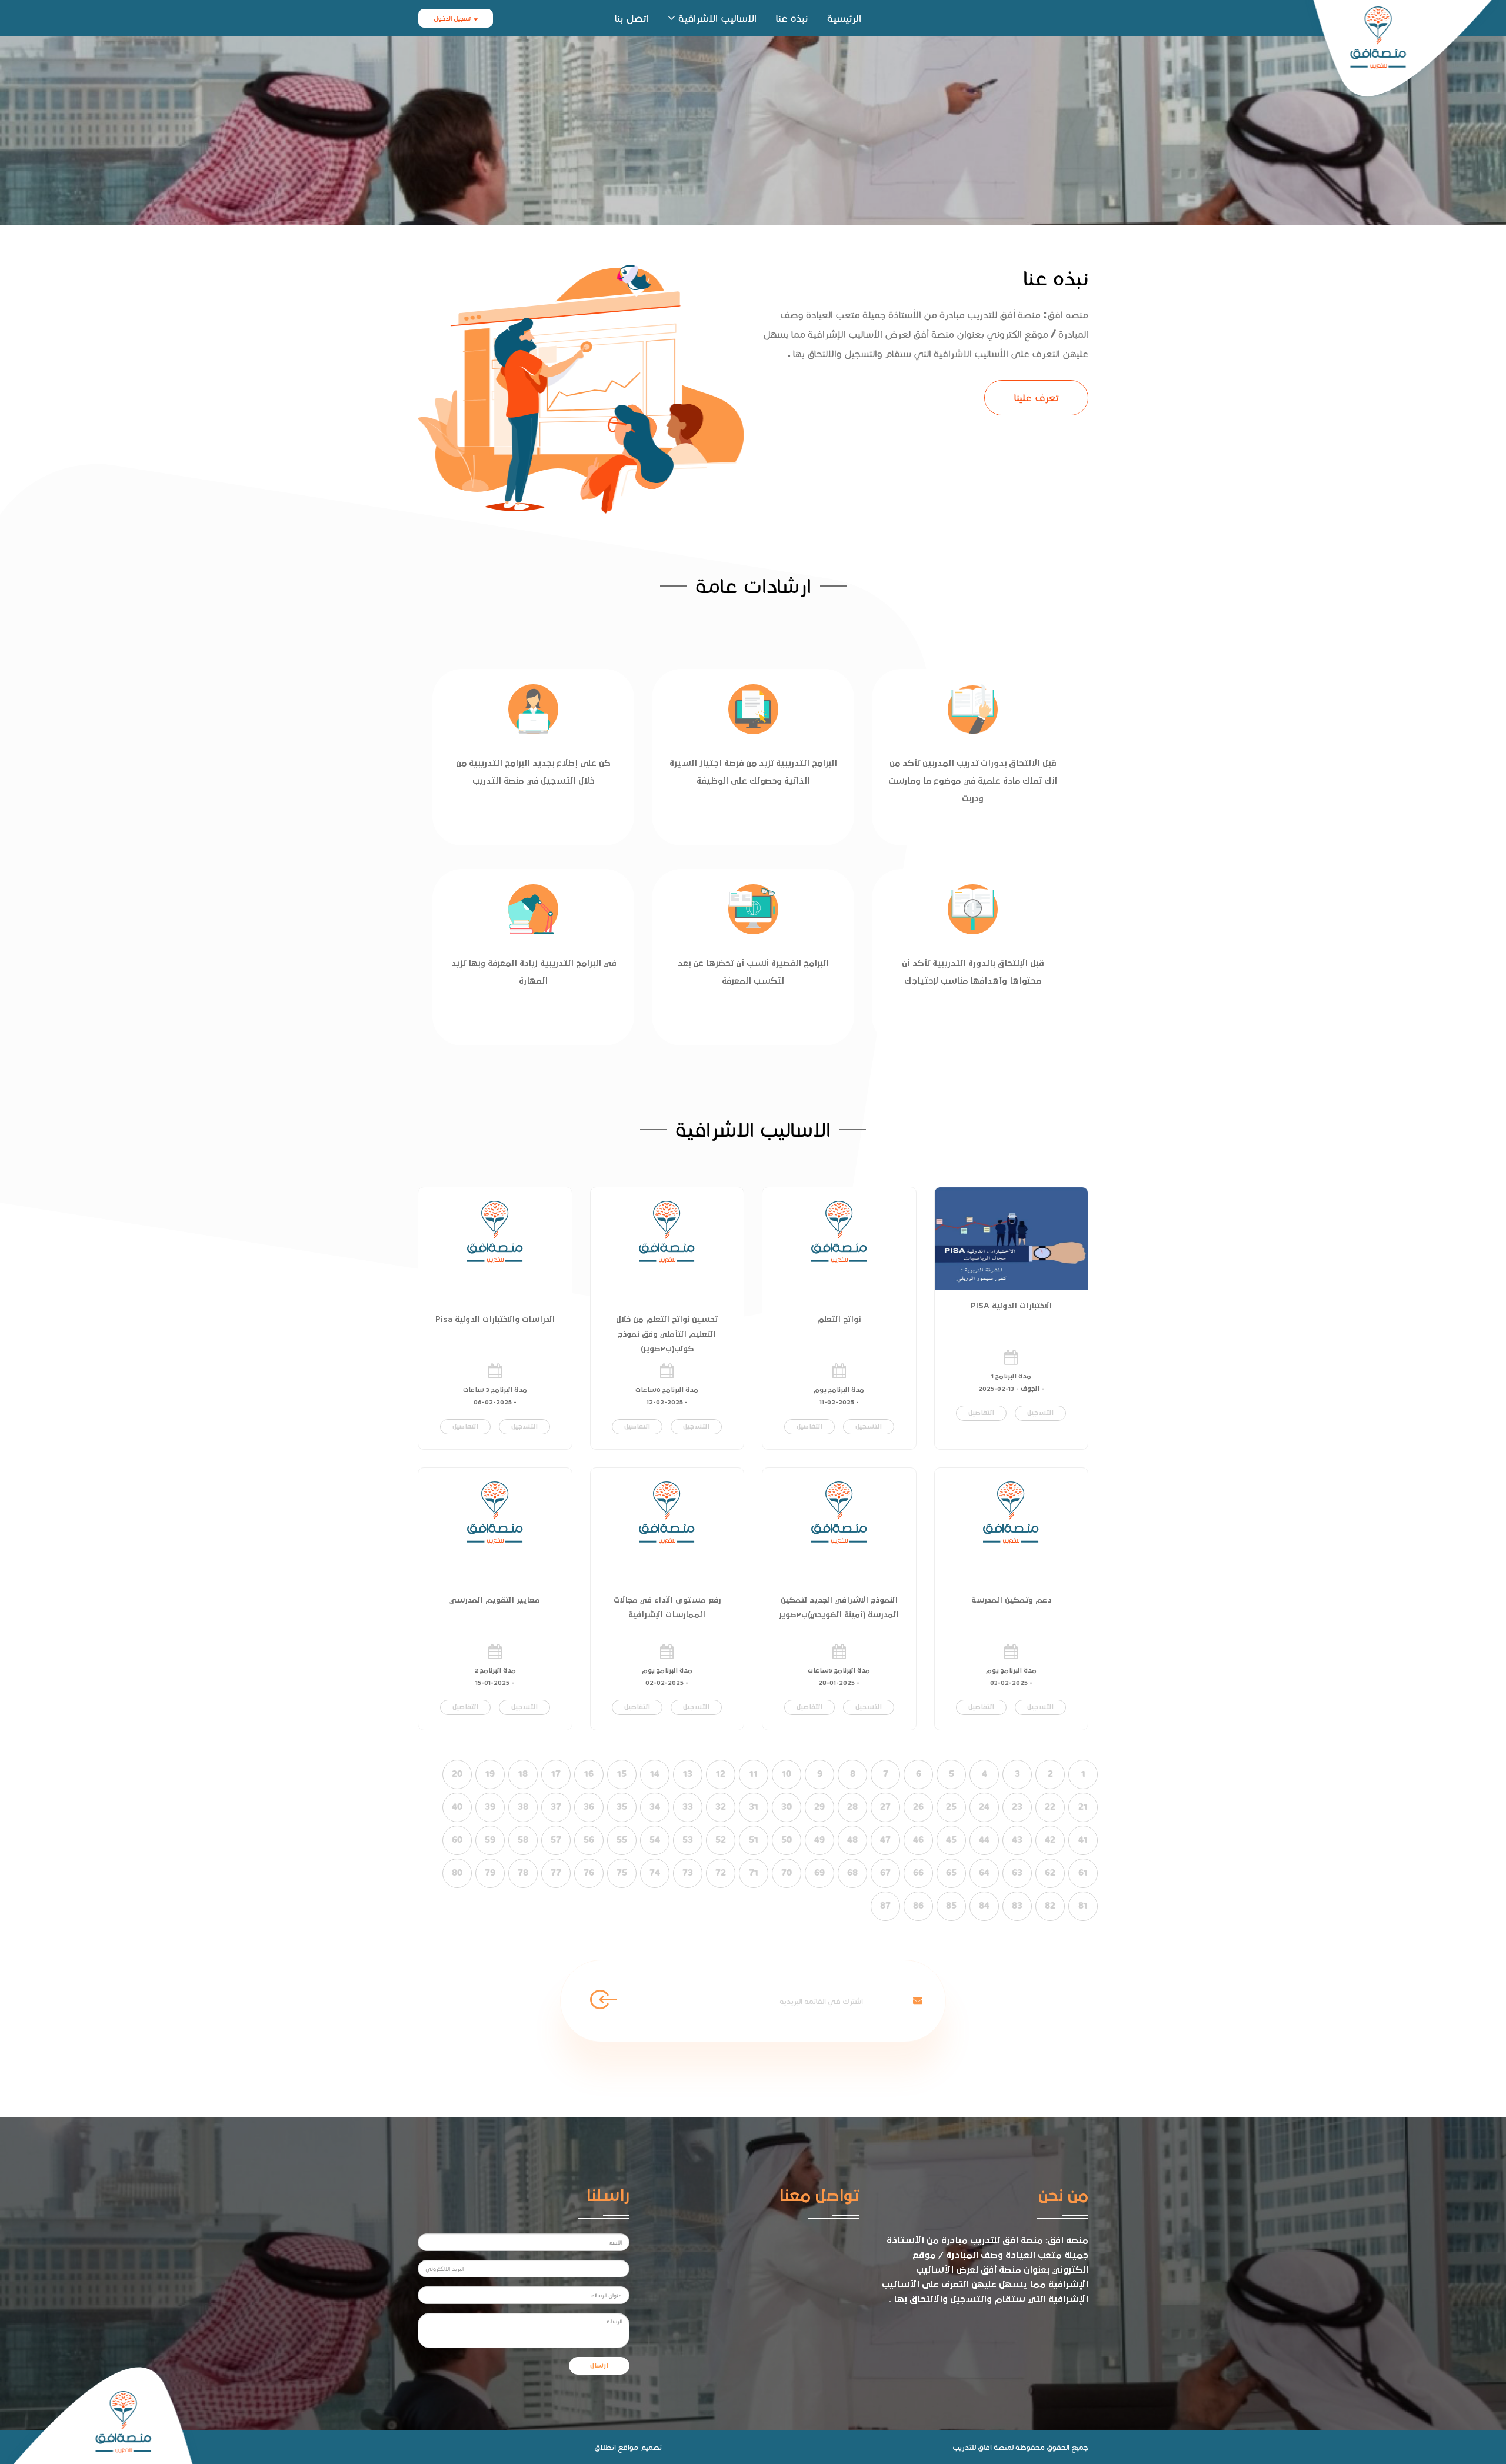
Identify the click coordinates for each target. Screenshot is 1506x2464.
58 (523, 1840)
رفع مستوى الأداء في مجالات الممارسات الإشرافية (667, 1608)
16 (589, 1774)
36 (589, 1807)
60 (457, 1840)
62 (1050, 1873)
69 (819, 1873)
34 (655, 1807)
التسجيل (1040, 1413)
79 (490, 1873)
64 (984, 1873)
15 (622, 1774)
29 (819, 1807)
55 (622, 1840)
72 (721, 1873)
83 (1017, 1906)
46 (918, 1840)
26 (918, 1807)
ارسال (599, 2366)
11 (754, 1774)
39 (490, 1807)
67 (885, 1873)
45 (951, 1840)
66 (918, 1873)
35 (622, 1807)
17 (556, 1774)
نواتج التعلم (839, 1320)
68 (852, 1873)
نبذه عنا (792, 18)
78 (523, 1873)
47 (885, 1840)
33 (688, 1807)
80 (457, 1873)
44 (984, 1840)
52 (721, 1840)
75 (622, 1873)
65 (951, 1873)
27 (885, 1807)
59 (490, 1840)
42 (1050, 1840)
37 (556, 1807)
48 (852, 1840)
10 (787, 1774)
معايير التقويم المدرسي (495, 1600)
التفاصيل (981, 1413)
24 (984, 1807)
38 (523, 1807)
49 (819, 1840)
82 (1050, 1906)
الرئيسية (844, 18)
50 (787, 1840)
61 (1083, 1873)
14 (655, 1774)
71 (754, 1873)
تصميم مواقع (640, 2447)
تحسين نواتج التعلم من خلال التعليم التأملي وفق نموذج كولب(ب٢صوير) (667, 1334)
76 (589, 1873)
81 (1083, 1906)
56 (589, 1840)
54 (655, 1840)
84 (984, 1906)
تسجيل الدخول (452, 18)
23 (1017, 1807)
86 (918, 1906)
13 (688, 1774)
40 (457, 1807)
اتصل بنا (632, 18)
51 (754, 1840)
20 (457, 1774)
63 (1017, 1873)
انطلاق (605, 2447)
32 (721, 1807)
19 (490, 1774)
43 (1017, 1840)
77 (556, 1873)
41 (1083, 1840)
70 (787, 1873)
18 (523, 1774)
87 (885, 1906)
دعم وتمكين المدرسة (1011, 1600)
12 (721, 1774)
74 (655, 1873)
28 (852, 1807)
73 (688, 1873)
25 (951, 1807)
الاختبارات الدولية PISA (1011, 1306)
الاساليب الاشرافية (717, 18)
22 (1050, 1807)
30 (787, 1807)
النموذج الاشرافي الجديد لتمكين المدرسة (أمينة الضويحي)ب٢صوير (839, 1608)
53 (688, 1840)
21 (1083, 1807)
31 (754, 1807)
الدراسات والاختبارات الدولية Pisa (495, 1320)
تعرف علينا (1036, 397)
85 (951, 1906)
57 (556, 1840)
